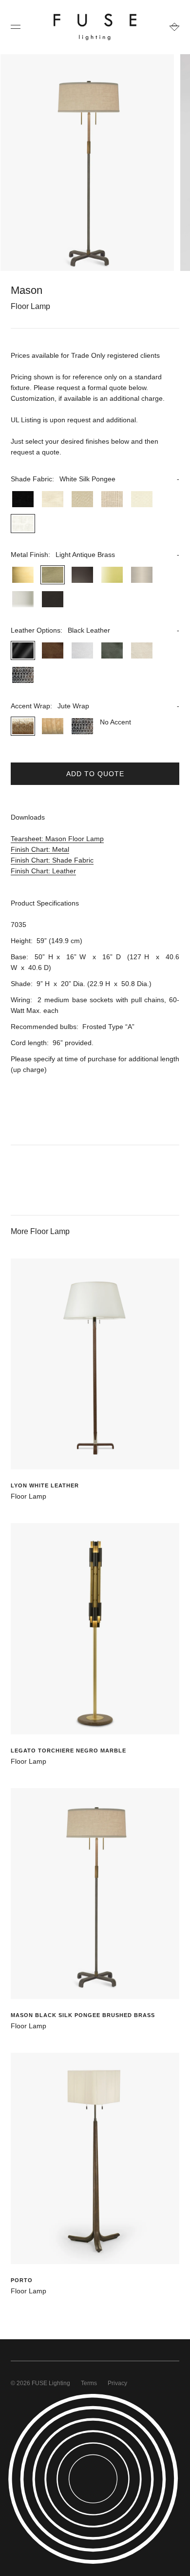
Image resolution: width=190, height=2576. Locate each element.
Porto (22, 2280)
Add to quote (95, 774)
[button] (95, 479)
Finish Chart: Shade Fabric (52, 860)
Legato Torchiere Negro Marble (68, 1751)
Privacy (117, 2383)
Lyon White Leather (45, 1485)
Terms (89, 2383)
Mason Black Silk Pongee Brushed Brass (83, 2015)
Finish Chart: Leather (43, 871)
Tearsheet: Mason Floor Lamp (57, 839)
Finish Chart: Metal (40, 849)
